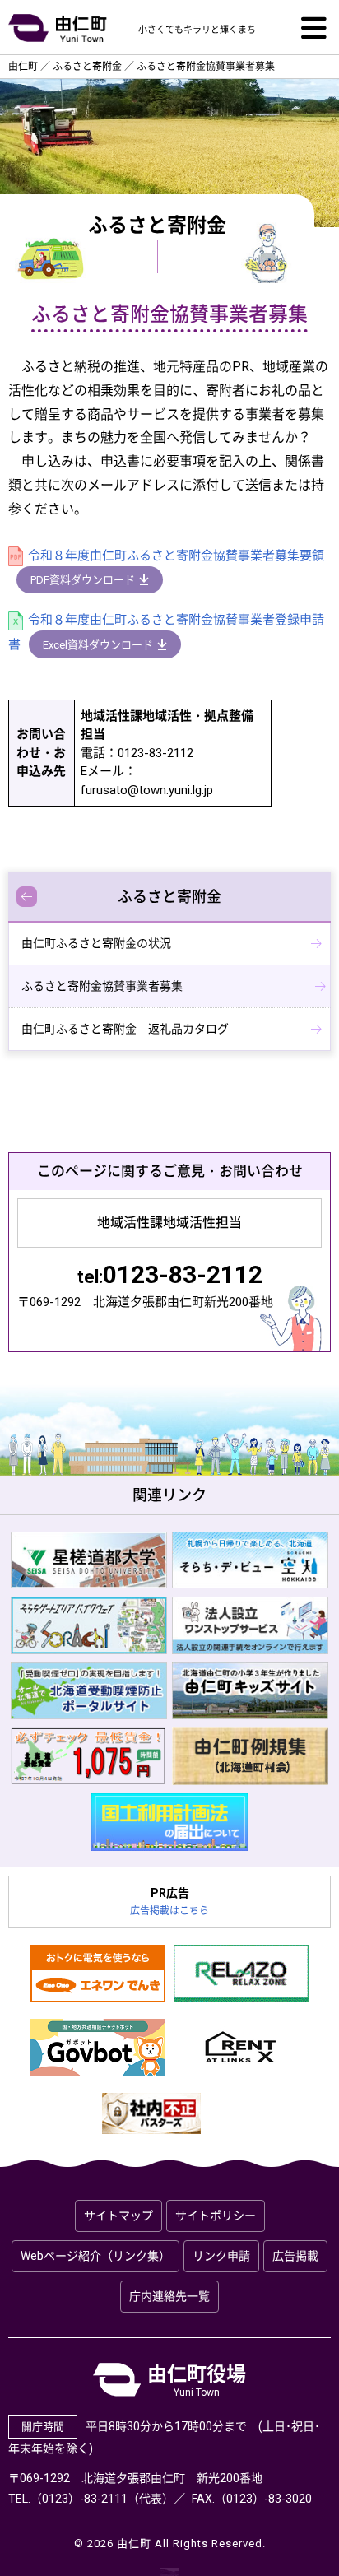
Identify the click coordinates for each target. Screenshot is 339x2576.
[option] (89, 1560)
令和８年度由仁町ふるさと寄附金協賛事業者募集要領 (176, 556)
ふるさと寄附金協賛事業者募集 (102, 986)
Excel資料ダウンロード (98, 645)
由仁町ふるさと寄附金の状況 (96, 943)
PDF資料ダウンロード (83, 580)
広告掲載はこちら (169, 1911)
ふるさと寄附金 (169, 897)
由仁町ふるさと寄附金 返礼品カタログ (125, 1029)
